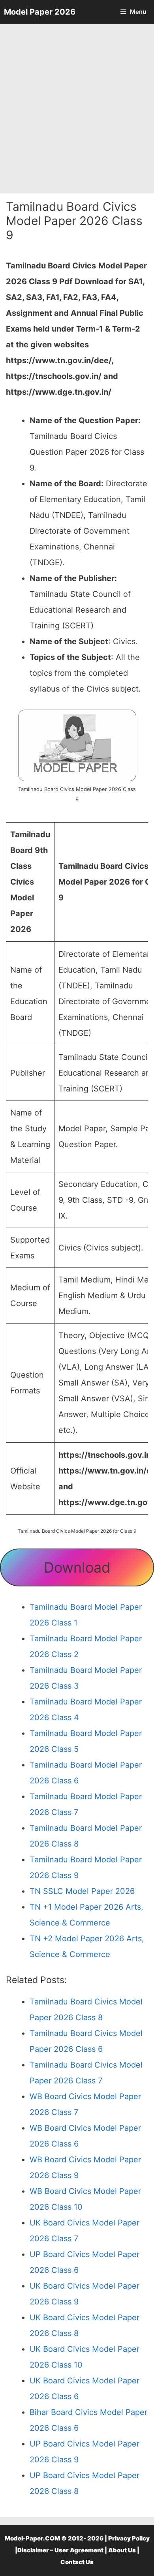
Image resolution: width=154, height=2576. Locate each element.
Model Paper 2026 (40, 12)
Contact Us (77, 2562)
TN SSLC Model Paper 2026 (82, 1891)
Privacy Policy (129, 2538)
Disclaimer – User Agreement (60, 2550)
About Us (122, 2550)
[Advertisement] (77, 109)
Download (77, 1567)
